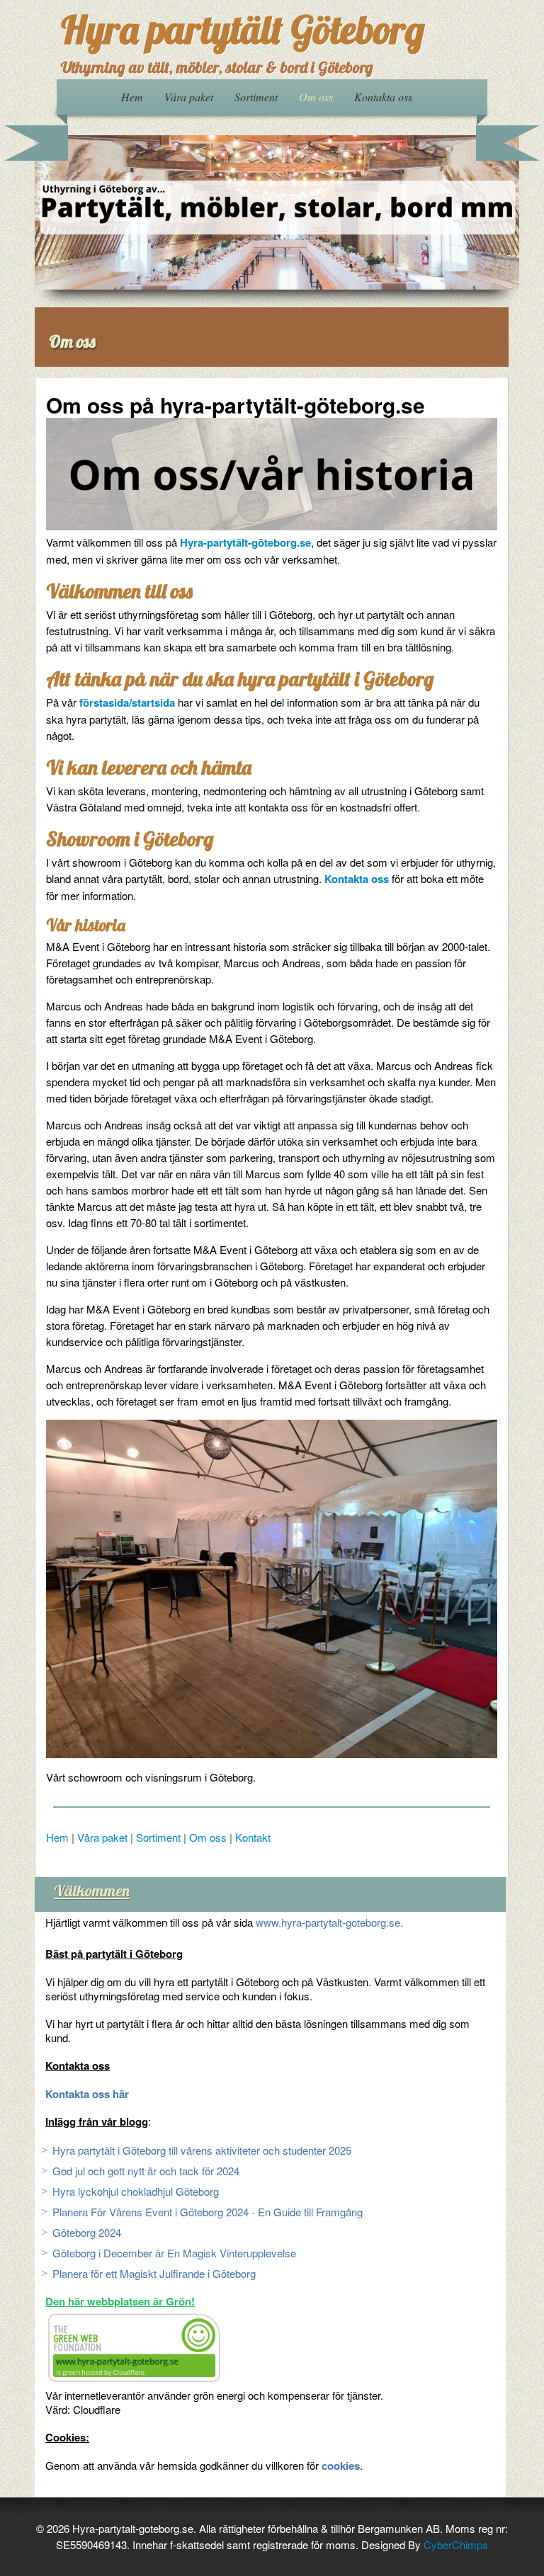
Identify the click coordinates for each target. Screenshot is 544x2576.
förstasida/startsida (127, 702)
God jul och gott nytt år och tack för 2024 (146, 2171)
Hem (132, 97)
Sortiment (256, 97)
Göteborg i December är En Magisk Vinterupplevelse (174, 2253)
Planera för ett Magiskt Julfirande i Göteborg (154, 2273)
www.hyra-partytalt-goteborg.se (328, 1922)
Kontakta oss (383, 97)
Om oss (316, 97)
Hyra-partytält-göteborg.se (245, 542)
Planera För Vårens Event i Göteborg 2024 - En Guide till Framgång (208, 2212)
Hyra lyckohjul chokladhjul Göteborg (136, 2191)
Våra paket (189, 97)
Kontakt (253, 1837)
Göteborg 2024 (87, 2232)
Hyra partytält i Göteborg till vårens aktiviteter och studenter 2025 (202, 2150)
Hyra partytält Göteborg (243, 29)
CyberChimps (456, 2544)
